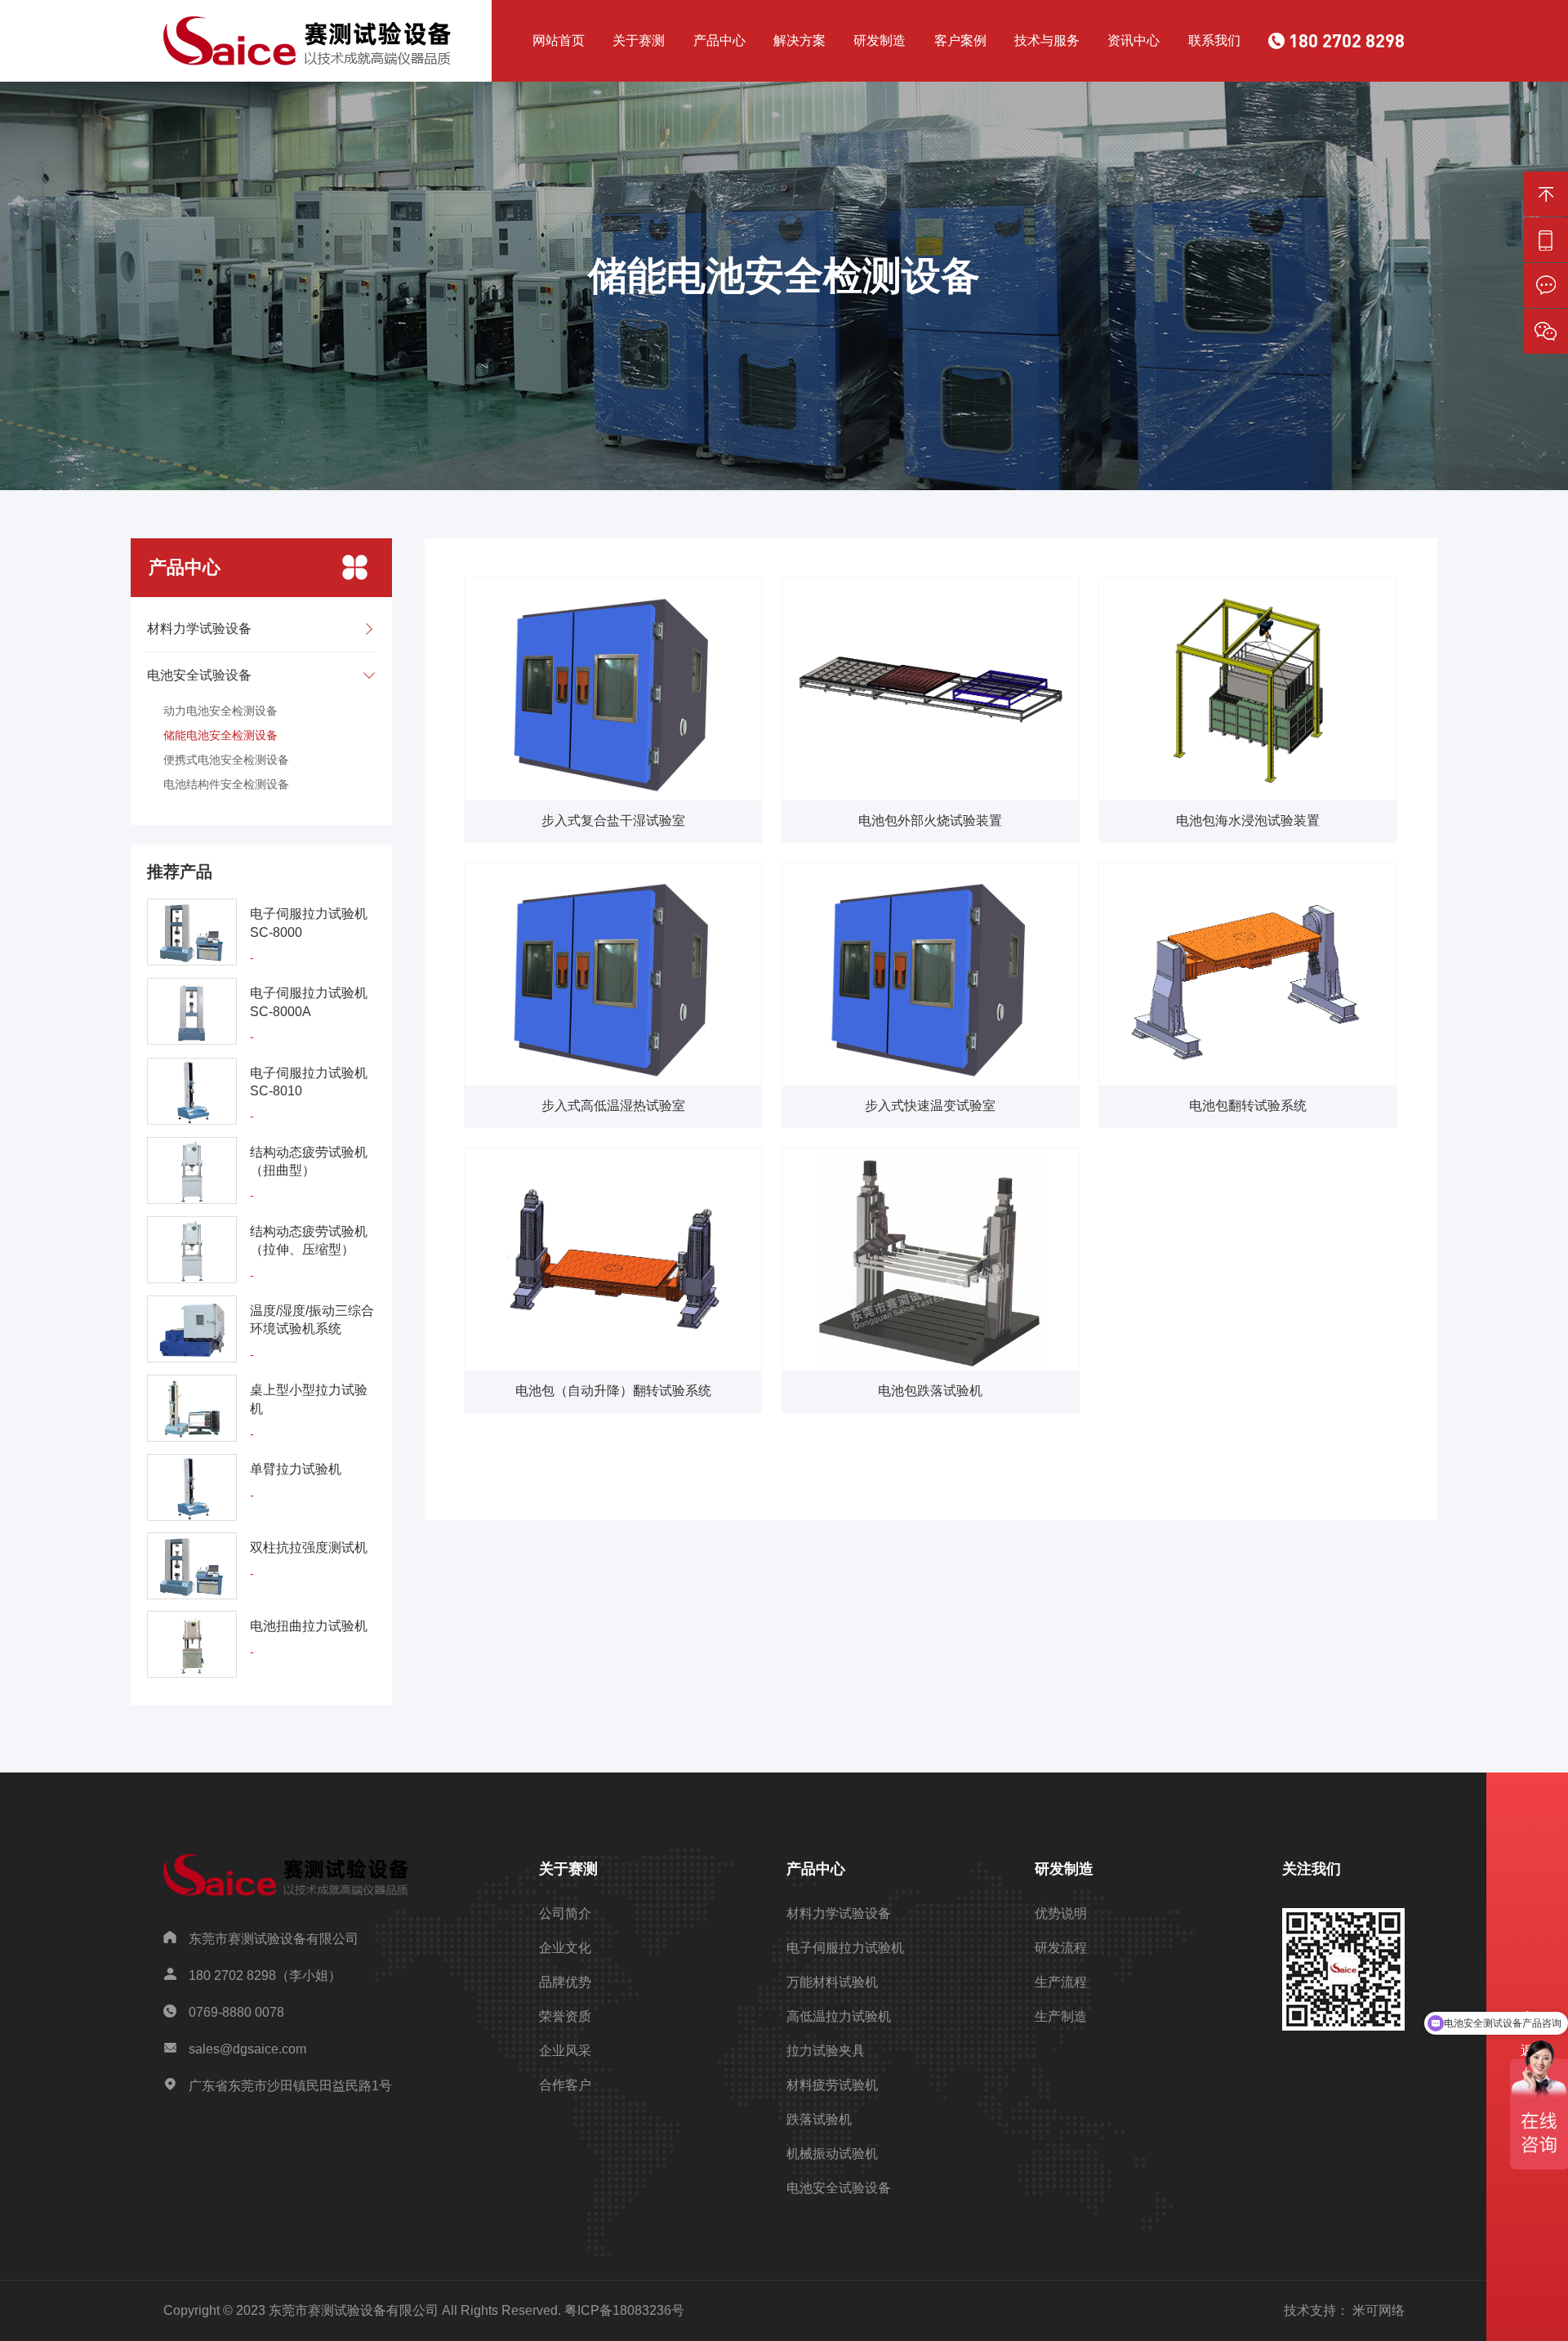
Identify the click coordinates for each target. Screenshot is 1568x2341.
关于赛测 (639, 40)
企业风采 (565, 2051)
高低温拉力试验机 (839, 2016)
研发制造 (880, 40)
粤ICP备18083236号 (624, 2310)
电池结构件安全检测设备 (226, 784)
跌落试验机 (819, 2119)
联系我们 (1214, 40)
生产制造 (1061, 2016)
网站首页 (559, 40)
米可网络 (1379, 2310)
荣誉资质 (565, 2016)
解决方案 (800, 40)
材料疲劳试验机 (832, 2085)
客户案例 (960, 40)
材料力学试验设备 (839, 1913)
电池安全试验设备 (839, 2188)
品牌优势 (565, 1982)
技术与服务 (1047, 40)
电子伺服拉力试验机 (845, 1948)
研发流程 (1061, 1948)
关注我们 (1312, 1869)
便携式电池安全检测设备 (226, 760)
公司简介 (565, 1913)
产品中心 (719, 40)
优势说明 (1061, 1913)
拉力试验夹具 (826, 2051)
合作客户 (565, 2085)
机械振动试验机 (832, 2154)
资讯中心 (1134, 40)
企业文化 (565, 1948)
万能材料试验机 (832, 1982)
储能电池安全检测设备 (220, 735)
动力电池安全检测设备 (220, 711)
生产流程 (1061, 1982)
